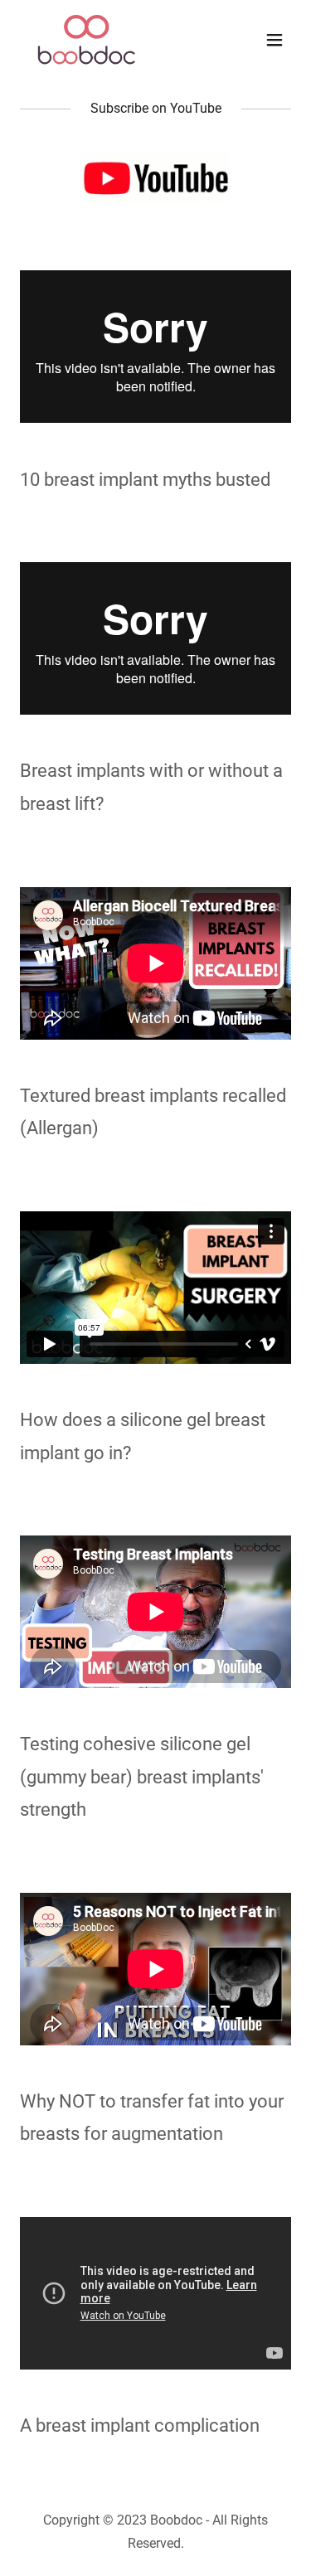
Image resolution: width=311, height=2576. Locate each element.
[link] (87, 40)
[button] (275, 40)
